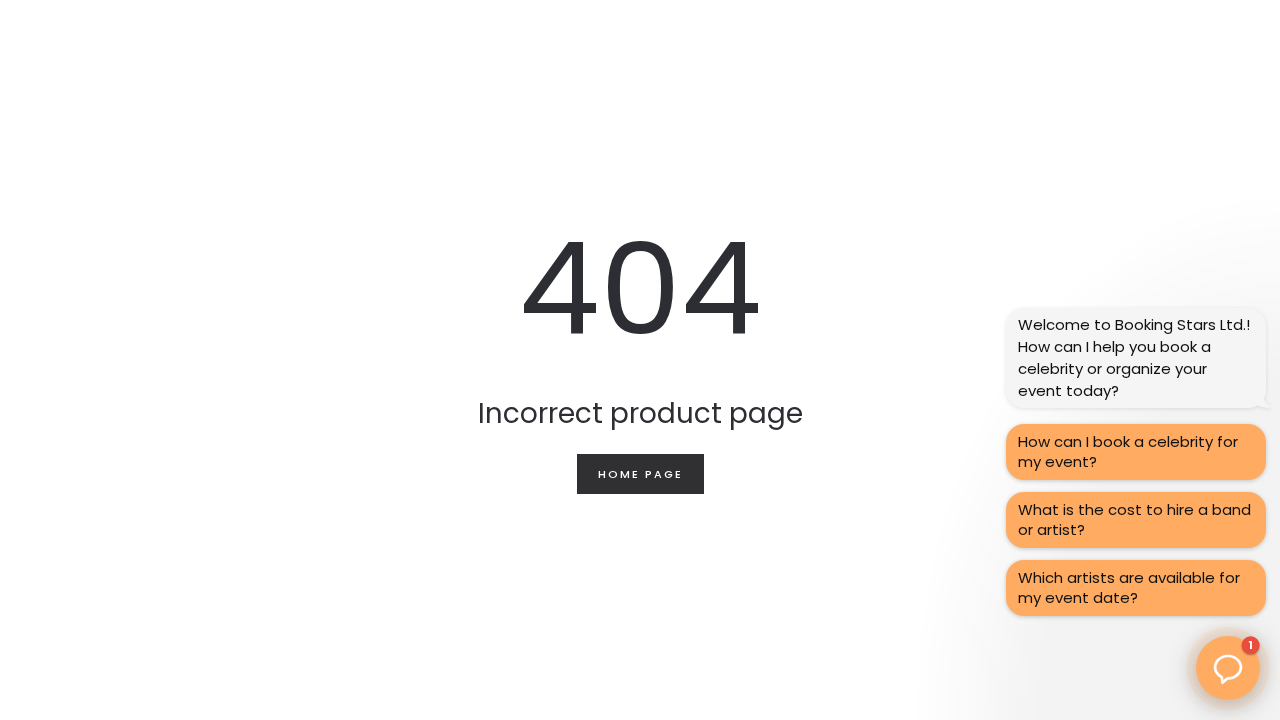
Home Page (640, 474)
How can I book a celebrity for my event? (1128, 451)
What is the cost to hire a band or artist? (1134, 519)
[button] (1228, 668)
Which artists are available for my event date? (1129, 587)
